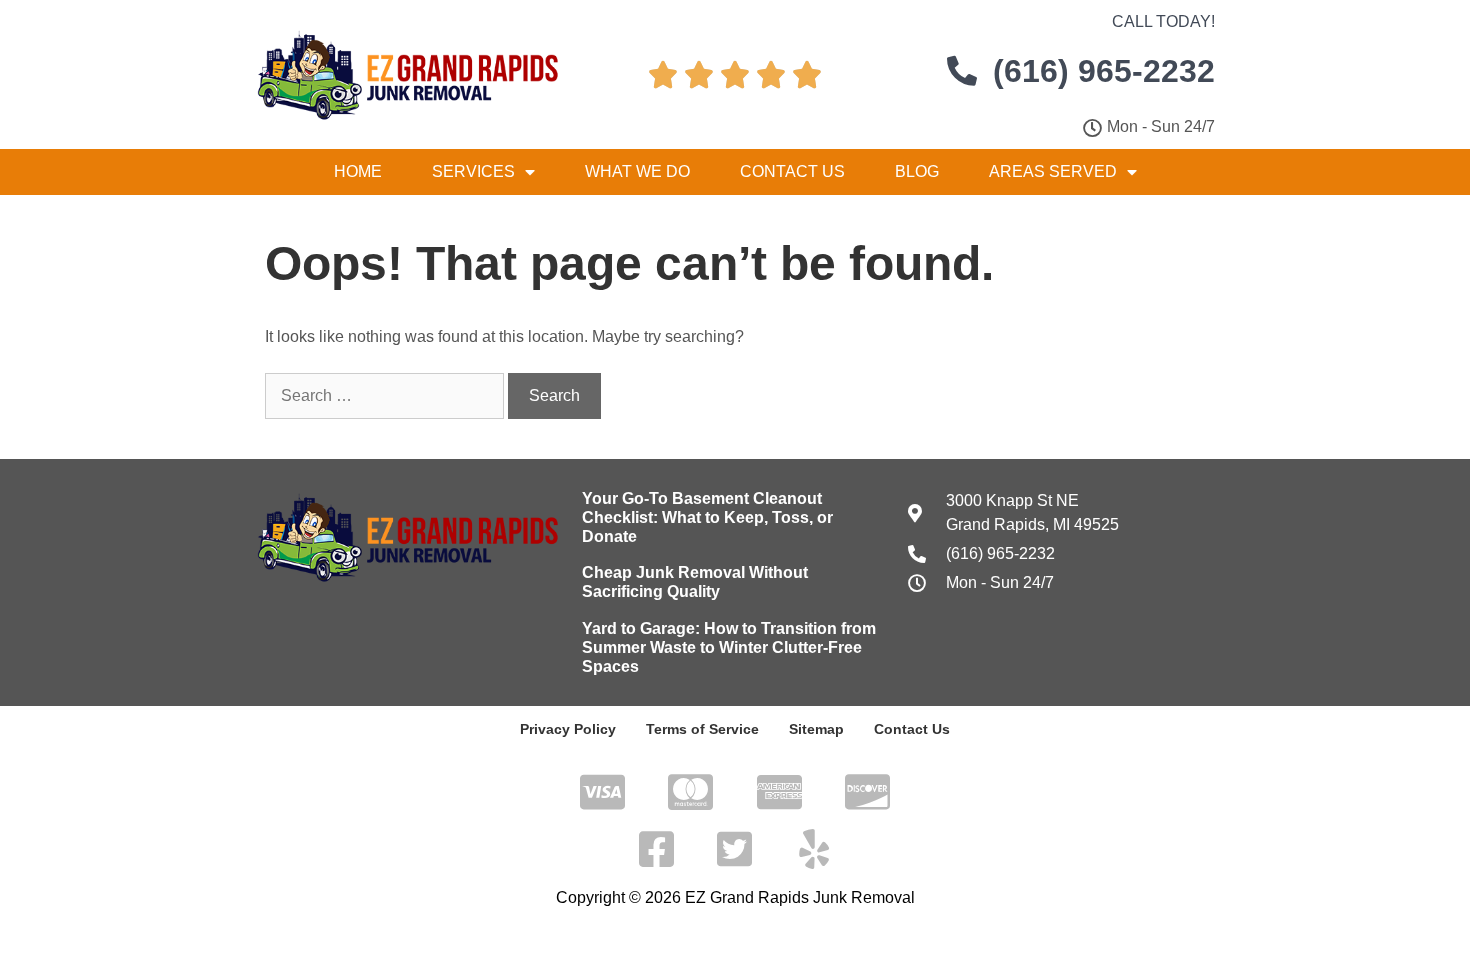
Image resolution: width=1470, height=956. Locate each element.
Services (473, 171)
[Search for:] (386, 395)
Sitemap (816, 729)
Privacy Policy (568, 729)
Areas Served (1053, 171)
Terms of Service (702, 729)
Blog (917, 171)
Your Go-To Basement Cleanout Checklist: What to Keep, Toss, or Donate (707, 517)
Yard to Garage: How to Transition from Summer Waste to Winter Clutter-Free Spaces (729, 647)
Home (358, 171)
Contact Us (792, 171)
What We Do (637, 171)
